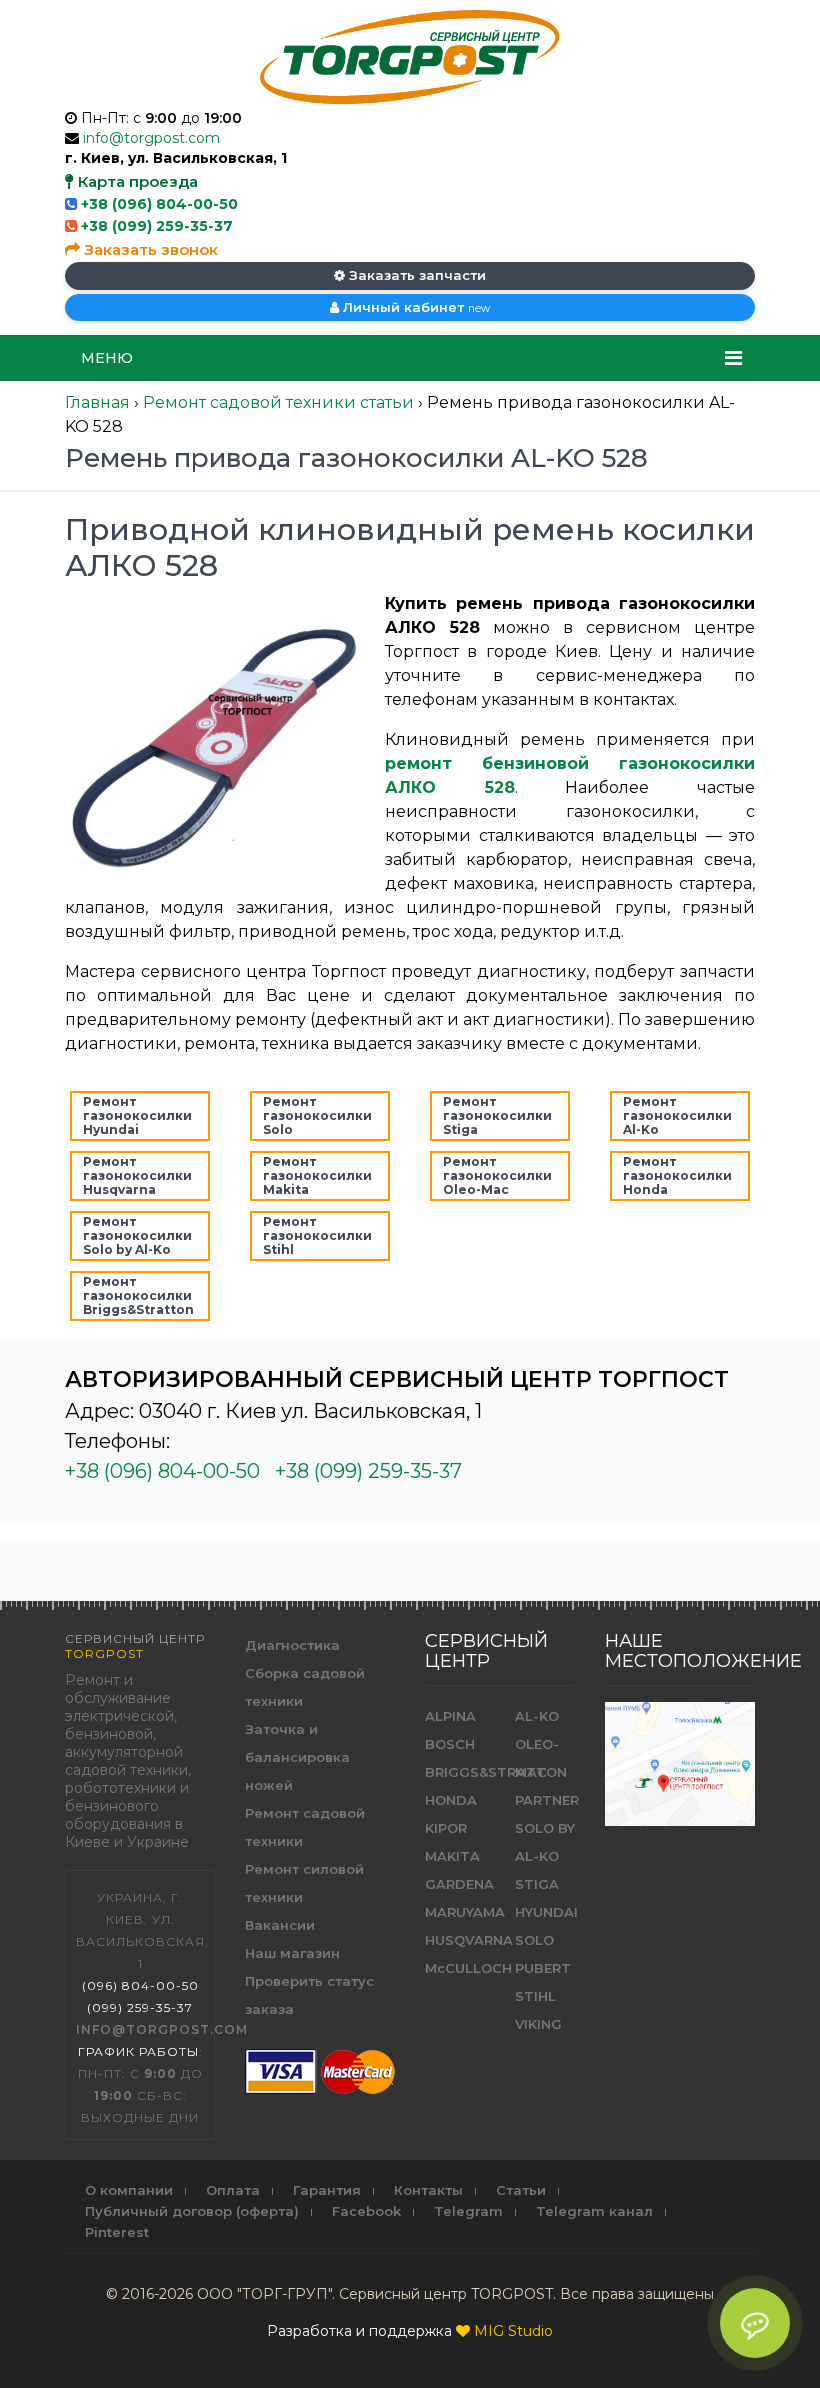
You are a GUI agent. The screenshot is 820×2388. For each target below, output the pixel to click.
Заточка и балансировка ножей (297, 1757)
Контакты (428, 2190)
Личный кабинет (414, 307)
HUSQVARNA (469, 1940)
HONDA (451, 1800)
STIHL (535, 1996)
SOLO (534, 1940)
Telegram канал (594, 2211)
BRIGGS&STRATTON (496, 1772)
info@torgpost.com (151, 138)
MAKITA (452, 1856)
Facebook (366, 2211)
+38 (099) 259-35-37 (157, 226)
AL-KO (537, 1716)
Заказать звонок (149, 249)
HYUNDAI (546, 1912)
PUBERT (543, 1968)
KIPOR (446, 1828)
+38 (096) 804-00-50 (159, 204)
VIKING (538, 2024)
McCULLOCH (468, 1968)
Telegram (468, 2211)
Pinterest (117, 2232)
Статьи (521, 2190)
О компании (129, 2190)
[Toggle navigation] (733, 358)
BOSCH (450, 1744)
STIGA (537, 1884)
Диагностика (292, 1645)
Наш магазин (292, 1953)
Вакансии (280, 1925)
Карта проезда (136, 181)
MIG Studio (513, 2331)
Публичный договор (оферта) (192, 2211)
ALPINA (450, 1716)
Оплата (233, 2190)
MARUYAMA (465, 1912)
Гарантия (327, 2190)
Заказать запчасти (415, 275)
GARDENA (459, 1884)
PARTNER (547, 1800)
